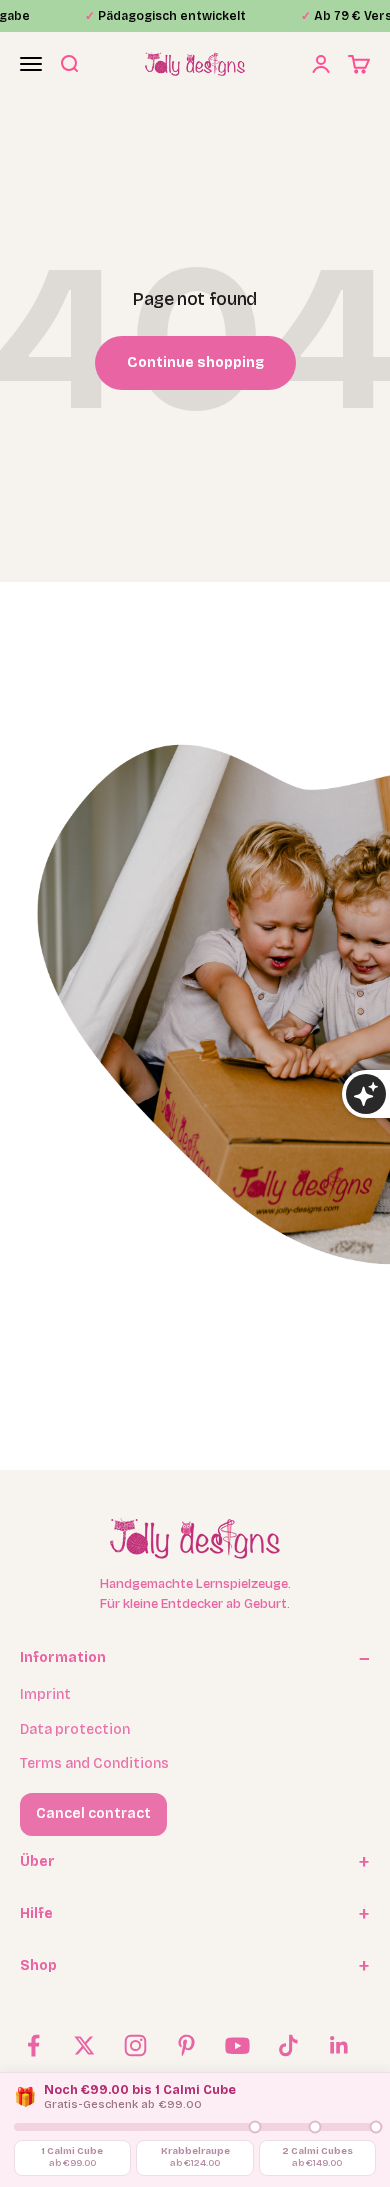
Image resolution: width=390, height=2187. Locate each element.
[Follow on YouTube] (237, 2045)
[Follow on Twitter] (84, 2045)
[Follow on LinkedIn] (339, 2045)
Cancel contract (93, 1813)
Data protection (75, 1729)
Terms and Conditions (94, 1763)
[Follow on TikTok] (288, 2045)
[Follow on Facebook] (33, 2045)
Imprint (45, 1694)
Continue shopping (195, 362)
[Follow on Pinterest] (186, 2045)
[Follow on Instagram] (135, 2045)
